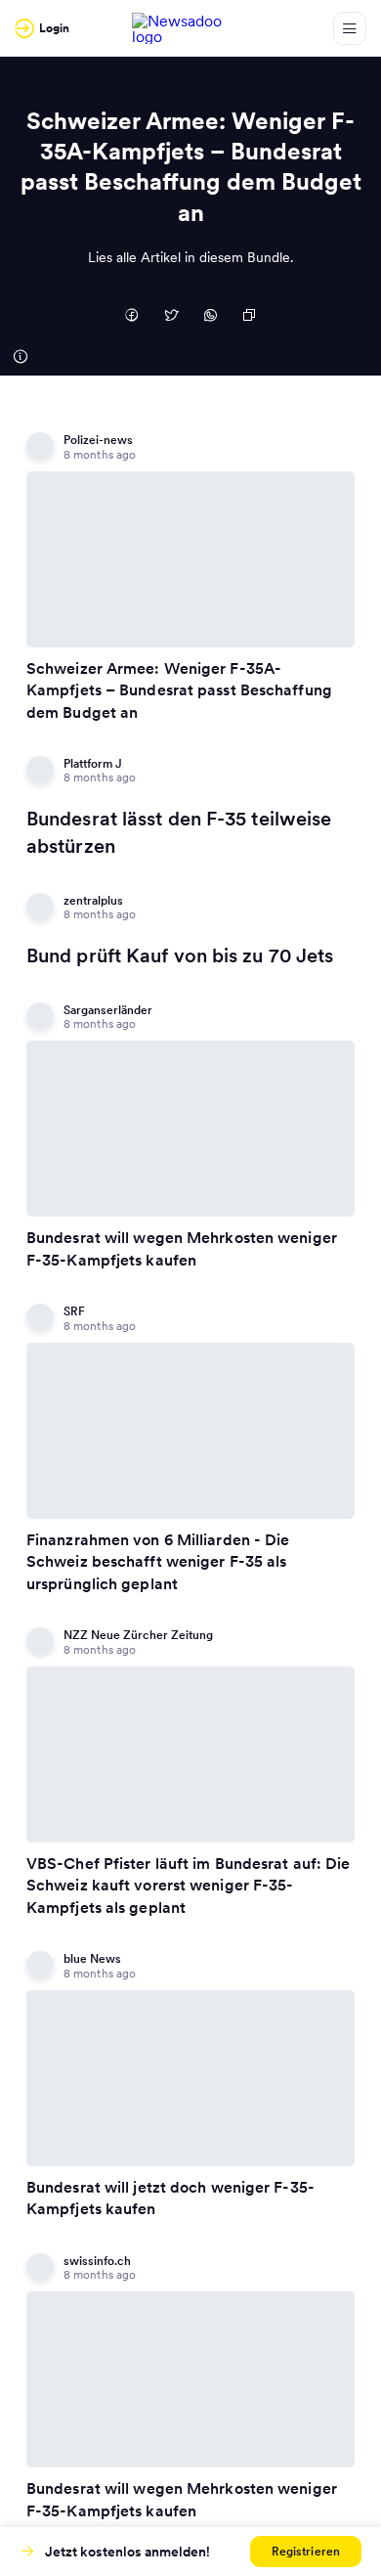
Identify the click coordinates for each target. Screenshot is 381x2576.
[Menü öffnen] (350, 28)
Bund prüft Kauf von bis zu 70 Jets (180, 955)
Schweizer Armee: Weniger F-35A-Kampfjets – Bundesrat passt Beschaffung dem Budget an (179, 690)
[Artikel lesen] (190, 559)
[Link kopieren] (249, 317)
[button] (306, 2552)
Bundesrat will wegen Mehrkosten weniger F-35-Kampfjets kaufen (182, 1248)
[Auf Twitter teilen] (171, 317)
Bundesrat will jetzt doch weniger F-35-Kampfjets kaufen (170, 2198)
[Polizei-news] (20, 356)
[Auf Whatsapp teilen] (210, 317)
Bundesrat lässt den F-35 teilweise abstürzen (179, 832)
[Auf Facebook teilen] (132, 317)
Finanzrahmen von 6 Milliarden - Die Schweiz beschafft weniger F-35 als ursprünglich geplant (158, 1561)
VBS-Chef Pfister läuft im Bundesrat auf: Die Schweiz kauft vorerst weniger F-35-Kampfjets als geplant (188, 1885)
